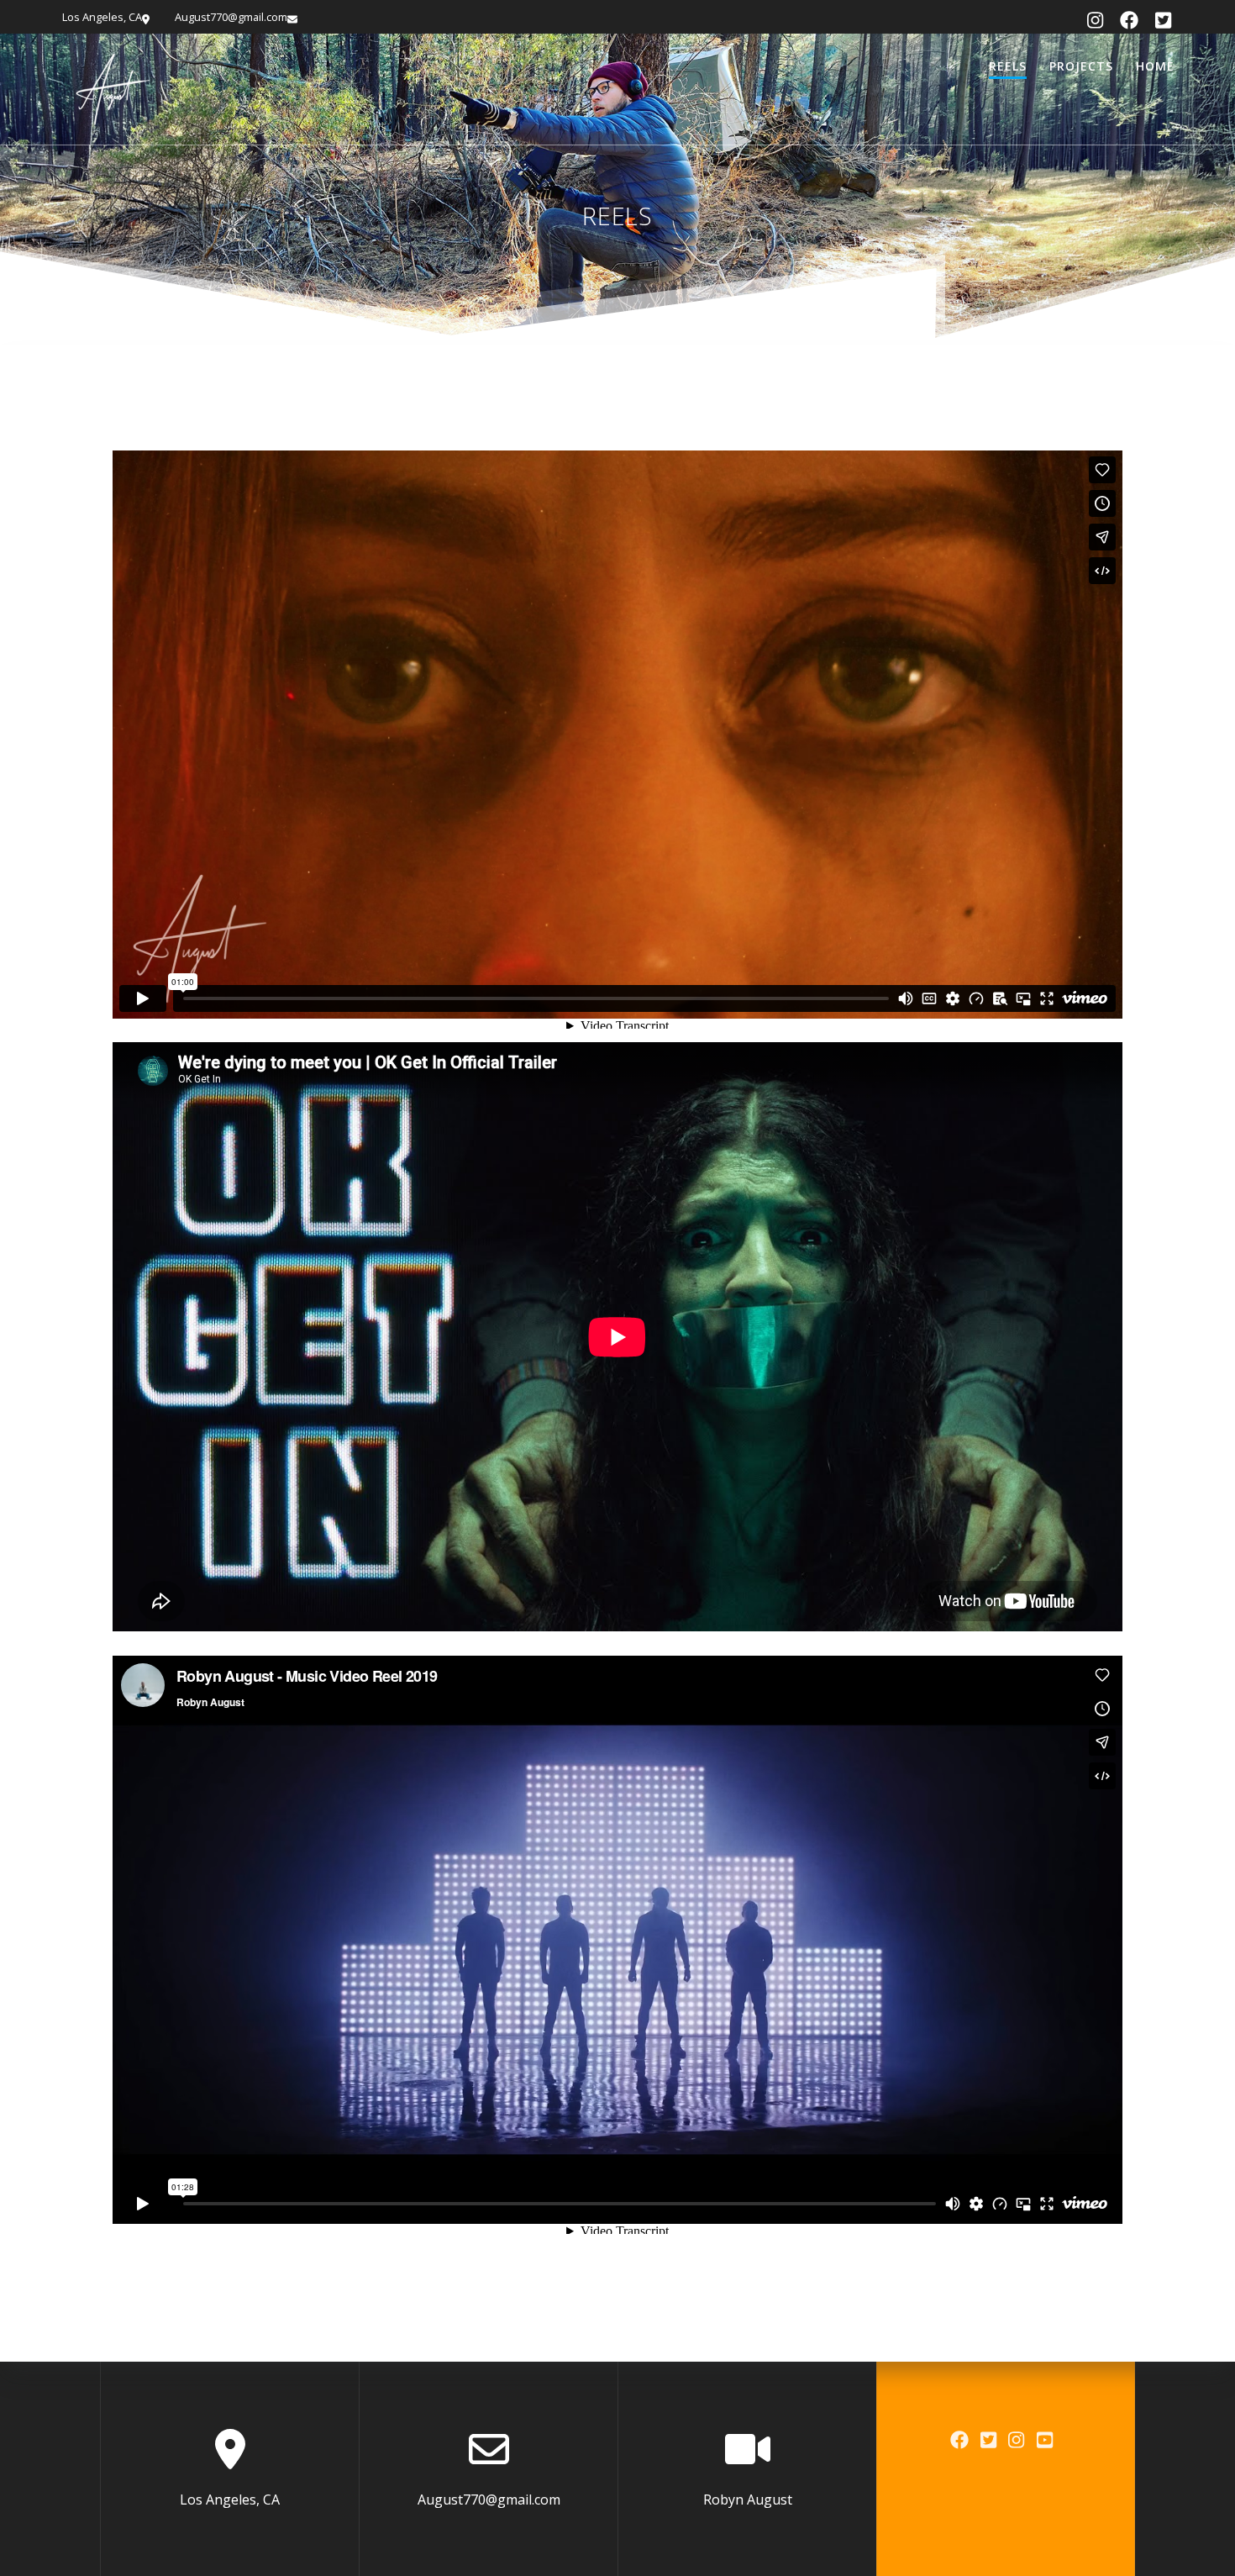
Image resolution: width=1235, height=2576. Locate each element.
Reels (1008, 66)
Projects (1081, 66)
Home (1155, 66)
